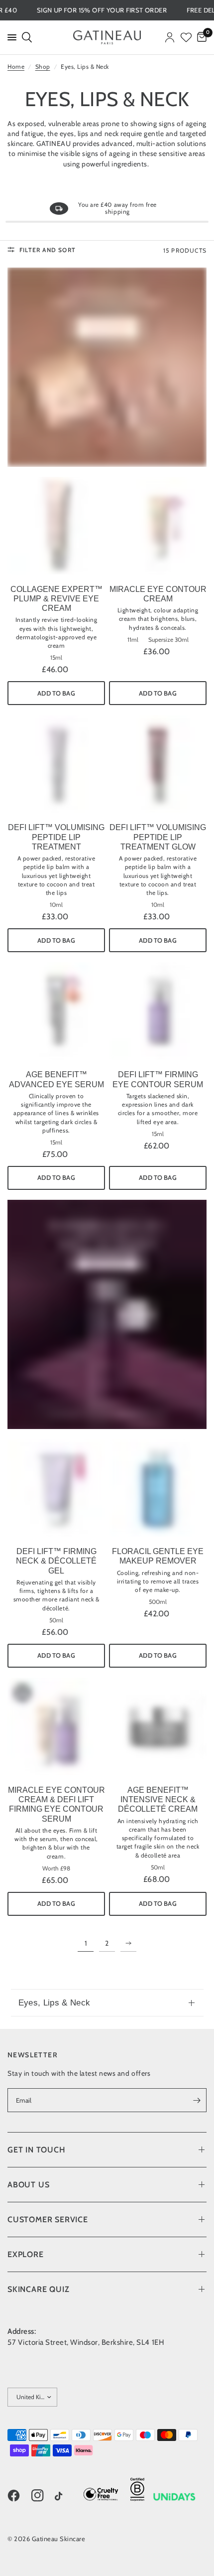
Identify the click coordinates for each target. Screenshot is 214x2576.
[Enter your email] (197, 2100)
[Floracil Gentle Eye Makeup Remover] (158, 1488)
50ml (56, 1620)
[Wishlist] (186, 37)
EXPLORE (26, 2254)
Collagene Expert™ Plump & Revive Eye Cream (56, 599)
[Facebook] (18, 2496)
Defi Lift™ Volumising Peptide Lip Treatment (56, 837)
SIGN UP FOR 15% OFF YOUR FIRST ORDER (116, 10)
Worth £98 (56, 1868)
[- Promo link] (107, 367)
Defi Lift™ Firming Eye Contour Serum (158, 1079)
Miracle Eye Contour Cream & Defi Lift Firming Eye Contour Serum (56, 1804)
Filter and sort (48, 250)
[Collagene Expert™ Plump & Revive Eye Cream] (56, 526)
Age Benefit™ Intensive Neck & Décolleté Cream (158, 1799)
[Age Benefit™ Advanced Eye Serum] (56, 1011)
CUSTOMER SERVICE (48, 2219)
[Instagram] (42, 2496)
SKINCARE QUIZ (38, 2289)
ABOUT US (28, 2185)
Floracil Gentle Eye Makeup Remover (158, 1556)
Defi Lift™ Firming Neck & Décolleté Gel (56, 1561)
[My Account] (170, 37)
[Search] (26, 37)
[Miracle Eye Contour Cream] (158, 526)
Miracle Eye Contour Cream (158, 594)
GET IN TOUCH (37, 2150)
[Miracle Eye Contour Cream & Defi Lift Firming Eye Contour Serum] (56, 1726)
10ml (56, 905)
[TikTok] (66, 2497)
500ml (158, 1602)
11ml (133, 640)
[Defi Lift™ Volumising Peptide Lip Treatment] (56, 764)
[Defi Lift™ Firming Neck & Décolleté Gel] (56, 1488)
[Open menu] (10, 37)
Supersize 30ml (168, 640)
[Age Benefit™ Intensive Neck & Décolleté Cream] (158, 1726)
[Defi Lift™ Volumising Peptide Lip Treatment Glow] (158, 764)
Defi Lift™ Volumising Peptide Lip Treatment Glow (158, 837)
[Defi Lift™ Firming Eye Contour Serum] (158, 1011)
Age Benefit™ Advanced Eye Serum (56, 1079)
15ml (56, 658)
